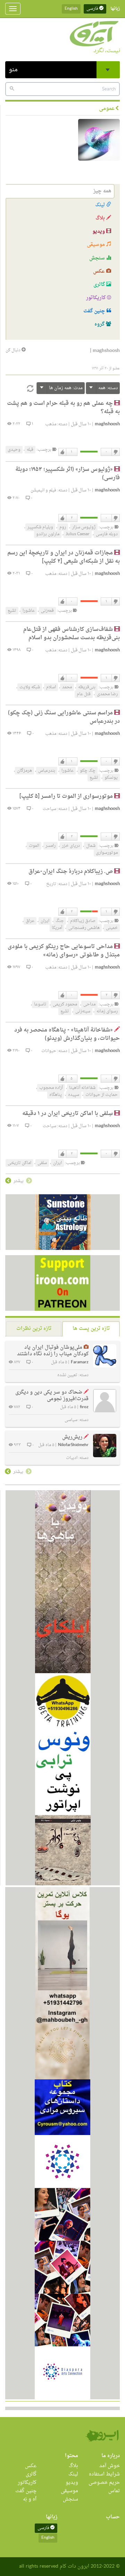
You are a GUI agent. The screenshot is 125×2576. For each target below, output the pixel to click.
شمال (91, 846)
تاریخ (51, 884)
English (71, 9)
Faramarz (80, 1362)
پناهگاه (56, 1095)
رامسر (51, 846)
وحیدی (14, 450)
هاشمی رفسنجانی (84, 928)
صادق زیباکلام (83, 921)
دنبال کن (14, 350)
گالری (100, 285)
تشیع (12, 611)
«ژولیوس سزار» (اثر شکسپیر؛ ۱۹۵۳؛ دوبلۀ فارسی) (68, 474)
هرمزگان (24, 771)
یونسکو (111, 778)
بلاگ (101, 218)
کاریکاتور (97, 298)
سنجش (98, 258)
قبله (30, 450)
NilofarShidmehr (73, 1445)
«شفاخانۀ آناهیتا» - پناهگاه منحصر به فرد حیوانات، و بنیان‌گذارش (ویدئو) (67, 1034)
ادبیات (72, 1458)
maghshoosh (107, 424)
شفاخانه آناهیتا (82, 1088)
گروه (100, 324)
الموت (34, 846)
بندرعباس (47, 771)
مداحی (89, 1004)
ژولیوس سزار (84, 527)
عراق (30, 921)
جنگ (60, 921)
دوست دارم (62, 452)
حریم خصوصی (104, 2483)
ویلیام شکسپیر (40, 527)
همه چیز (102, 191)
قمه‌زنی (47, 611)
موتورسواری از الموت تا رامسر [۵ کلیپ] (66, 796)
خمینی (112, 928)
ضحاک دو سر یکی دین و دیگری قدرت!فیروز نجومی (52, 1396)
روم (63, 527)
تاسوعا (40, 1004)
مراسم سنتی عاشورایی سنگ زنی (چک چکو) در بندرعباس (64, 717)
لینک (101, 205)
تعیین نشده (67, 1375)
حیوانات (49, 1051)
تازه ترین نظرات (34, 1329)
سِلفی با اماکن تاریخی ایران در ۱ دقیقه (68, 1114)
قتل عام (84, 694)
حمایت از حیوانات (102, 1095)
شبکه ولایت (30, 687)
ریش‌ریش (72, 1437)
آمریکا (57, 928)
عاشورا (29, 611)
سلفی (42, 1163)
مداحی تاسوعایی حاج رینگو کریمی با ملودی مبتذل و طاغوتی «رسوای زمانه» (64, 951)
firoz (84, 1407)
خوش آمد (110, 2466)
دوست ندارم (115, 452)
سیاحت (49, 809)
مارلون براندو (48, 534)
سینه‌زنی (83, 1011)
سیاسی (71, 1420)
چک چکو (88, 771)
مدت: (66, 388)
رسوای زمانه (107, 1011)
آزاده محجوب (51, 1088)
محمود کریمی (65, 1004)
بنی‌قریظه (87, 687)
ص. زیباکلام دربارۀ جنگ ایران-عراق (71, 872)
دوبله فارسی (107, 534)
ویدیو (99, 231)
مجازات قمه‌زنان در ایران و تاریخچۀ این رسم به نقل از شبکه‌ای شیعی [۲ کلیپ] (64, 557)
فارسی (93, 9)
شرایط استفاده (104, 2474)
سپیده (74, 1095)
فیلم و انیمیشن (43, 490)
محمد (67, 687)
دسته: (108, 388)
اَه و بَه (30, 2499)
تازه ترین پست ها (91, 1329)
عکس (100, 271)
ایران (45, 921)
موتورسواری (107, 853)
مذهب (51, 424)
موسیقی (97, 245)
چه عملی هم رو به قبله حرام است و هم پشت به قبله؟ (63, 408)
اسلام (51, 687)
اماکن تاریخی (19, 1163)
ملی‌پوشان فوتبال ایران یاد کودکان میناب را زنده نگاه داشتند (53, 1351)
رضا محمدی (107, 694)
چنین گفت (95, 311)
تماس (114, 2491)
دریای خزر (71, 846)
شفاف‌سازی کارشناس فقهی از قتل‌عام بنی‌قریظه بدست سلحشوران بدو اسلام (72, 634)
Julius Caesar (78, 534)
